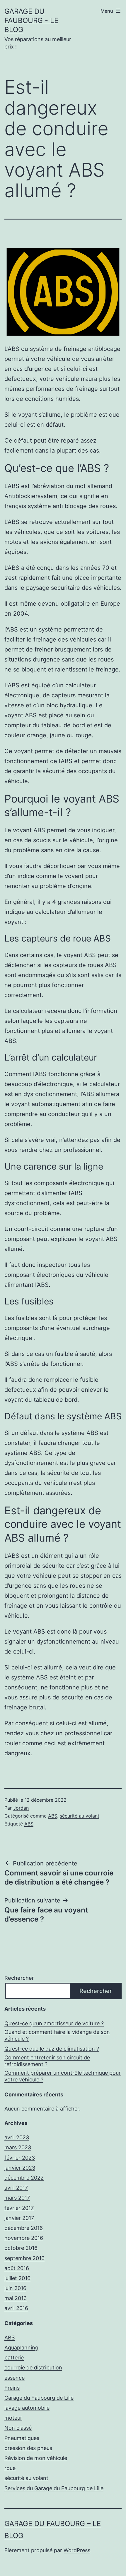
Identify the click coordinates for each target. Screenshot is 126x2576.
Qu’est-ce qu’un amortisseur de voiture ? (54, 2023)
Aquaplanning (21, 2348)
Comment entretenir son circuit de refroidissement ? (47, 2061)
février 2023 (20, 2158)
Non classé (18, 2428)
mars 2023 (18, 2147)
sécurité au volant (80, 1816)
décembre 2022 (24, 2178)
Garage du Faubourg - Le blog (31, 20)
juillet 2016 (17, 2278)
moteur (13, 2418)
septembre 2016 (24, 2258)
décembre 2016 (24, 2228)
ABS (53, 1816)
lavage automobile (27, 2408)
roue (10, 2468)
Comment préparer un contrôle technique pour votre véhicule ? (63, 2076)
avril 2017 (16, 2188)
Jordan (21, 1808)
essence (15, 2378)
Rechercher (19, 1978)
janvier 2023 (20, 2168)
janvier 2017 (19, 2218)
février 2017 (19, 2208)
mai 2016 (16, 2298)
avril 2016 (16, 2308)
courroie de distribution (33, 2368)
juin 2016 (15, 2288)
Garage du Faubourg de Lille (39, 2398)
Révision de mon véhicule (36, 2458)
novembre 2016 (24, 2238)
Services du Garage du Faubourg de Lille (54, 2488)
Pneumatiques (22, 2438)
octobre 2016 (21, 2248)
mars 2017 (17, 2198)
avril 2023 (17, 2137)
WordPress (77, 2550)
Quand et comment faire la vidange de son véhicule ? (57, 2035)
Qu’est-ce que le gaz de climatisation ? (52, 2049)
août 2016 (17, 2268)
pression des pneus (28, 2448)
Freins (12, 2388)
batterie (14, 2358)
